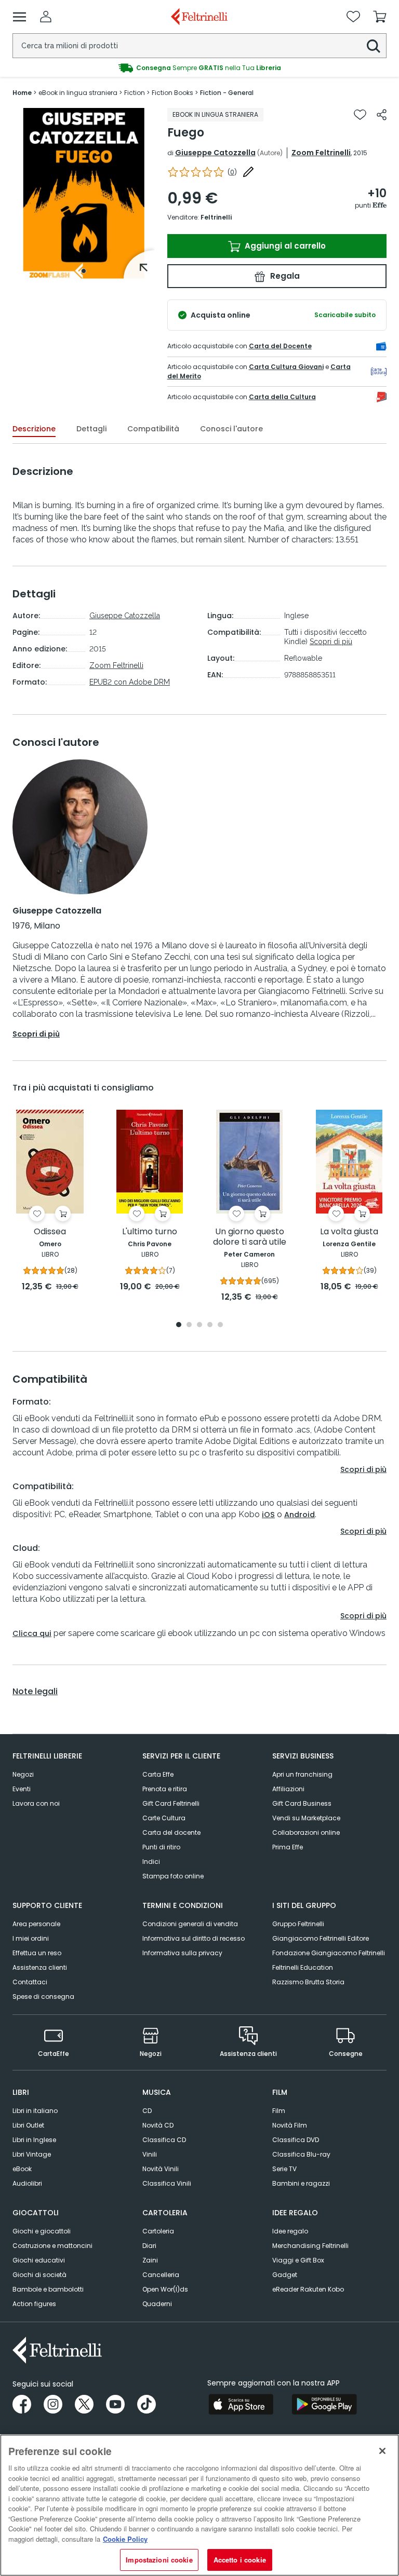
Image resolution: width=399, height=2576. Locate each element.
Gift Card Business (302, 1803)
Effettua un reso (37, 1953)
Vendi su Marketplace (306, 1818)
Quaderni (157, 2304)
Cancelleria (161, 2275)
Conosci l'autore (231, 429)
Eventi (22, 1789)
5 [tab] (220, 1325)
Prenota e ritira (165, 1789)
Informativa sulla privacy (182, 1953)
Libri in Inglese (34, 2140)
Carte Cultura (164, 1818)
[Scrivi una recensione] (248, 172)
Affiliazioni (288, 1789)
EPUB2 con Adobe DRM (130, 682)
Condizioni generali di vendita (190, 1924)
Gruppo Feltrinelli (298, 1924)
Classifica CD (164, 2140)
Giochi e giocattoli (42, 2231)
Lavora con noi (36, 1803)
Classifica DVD (296, 2140)
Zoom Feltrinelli (321, 153)
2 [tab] (189, 1325)
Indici (151, 1862)
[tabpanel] (84, 193)
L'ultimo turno (150, 1232)
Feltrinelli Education (303, 1967)
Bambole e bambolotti (48, 2289)
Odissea (50, 1232)
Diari (149, 2246)
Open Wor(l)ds (165, 2289)
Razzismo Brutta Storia (308, 1982)
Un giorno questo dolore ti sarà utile (250, 1237)
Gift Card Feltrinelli (171, 1803)
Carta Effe (158, 1774)
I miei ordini (31, 1938)
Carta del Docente (280, 346)
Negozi (23, 1774)
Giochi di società (39, 2275)
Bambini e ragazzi (301, 2183)
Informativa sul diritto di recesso (194, 1938)
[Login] (46, 17)
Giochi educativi (39, 2260)
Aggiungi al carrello (284, 246)
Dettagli (91, 429)
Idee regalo (290, 2231)
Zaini (150, 2260)
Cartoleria (158, 2231)
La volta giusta (349, 1232)
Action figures (34, 2304)
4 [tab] (210, 1325)
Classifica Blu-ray (301, 2154)
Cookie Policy (125, 2539)
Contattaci (30, 1982)
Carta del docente (171, 1832)
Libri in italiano (35, 2111)
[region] (199, 2505)
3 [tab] (199, 1325)
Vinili (150, 2154)
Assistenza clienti (40, 1967)
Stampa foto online (173, 1876)
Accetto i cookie (240, 2560)
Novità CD (158, 2125)
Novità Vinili (161, 2169)
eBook (22, 2169)
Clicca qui (32, 1633)
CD (147, 2111)
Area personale (36, 1924)
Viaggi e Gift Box (298, 2260)
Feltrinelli (216, 217)
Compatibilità (153, 429)
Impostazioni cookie (159, 2560)
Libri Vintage (32, 2154)
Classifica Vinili (167, 2183)
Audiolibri (27, 2183)
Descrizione (34, 429)
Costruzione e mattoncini (52, 2246)
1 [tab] (84, 271)
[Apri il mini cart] (380, 17)
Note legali (35, 1692)
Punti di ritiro (161, 1847)
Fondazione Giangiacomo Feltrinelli (329, 1953)
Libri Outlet (28, 2125)
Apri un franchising (302, 1774)
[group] (199, 68)
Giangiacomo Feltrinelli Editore (321, 1938)
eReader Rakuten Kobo (308, 2289)
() (232, 172)
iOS (268, 1515)
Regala (284, 276)
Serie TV (284, 2169)
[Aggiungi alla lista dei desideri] (360, 115)
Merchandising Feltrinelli (310, 2246)
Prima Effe (288, 1847)
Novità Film (290, 2125)
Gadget (285, 2275)
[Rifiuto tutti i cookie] (382, 2451)
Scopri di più (331, 642)
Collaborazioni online (306, 1832)
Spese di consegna (43, 1996)
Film (279, 2111)
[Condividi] (382, 115)
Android (300, 1515)
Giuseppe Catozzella (215, 153)
